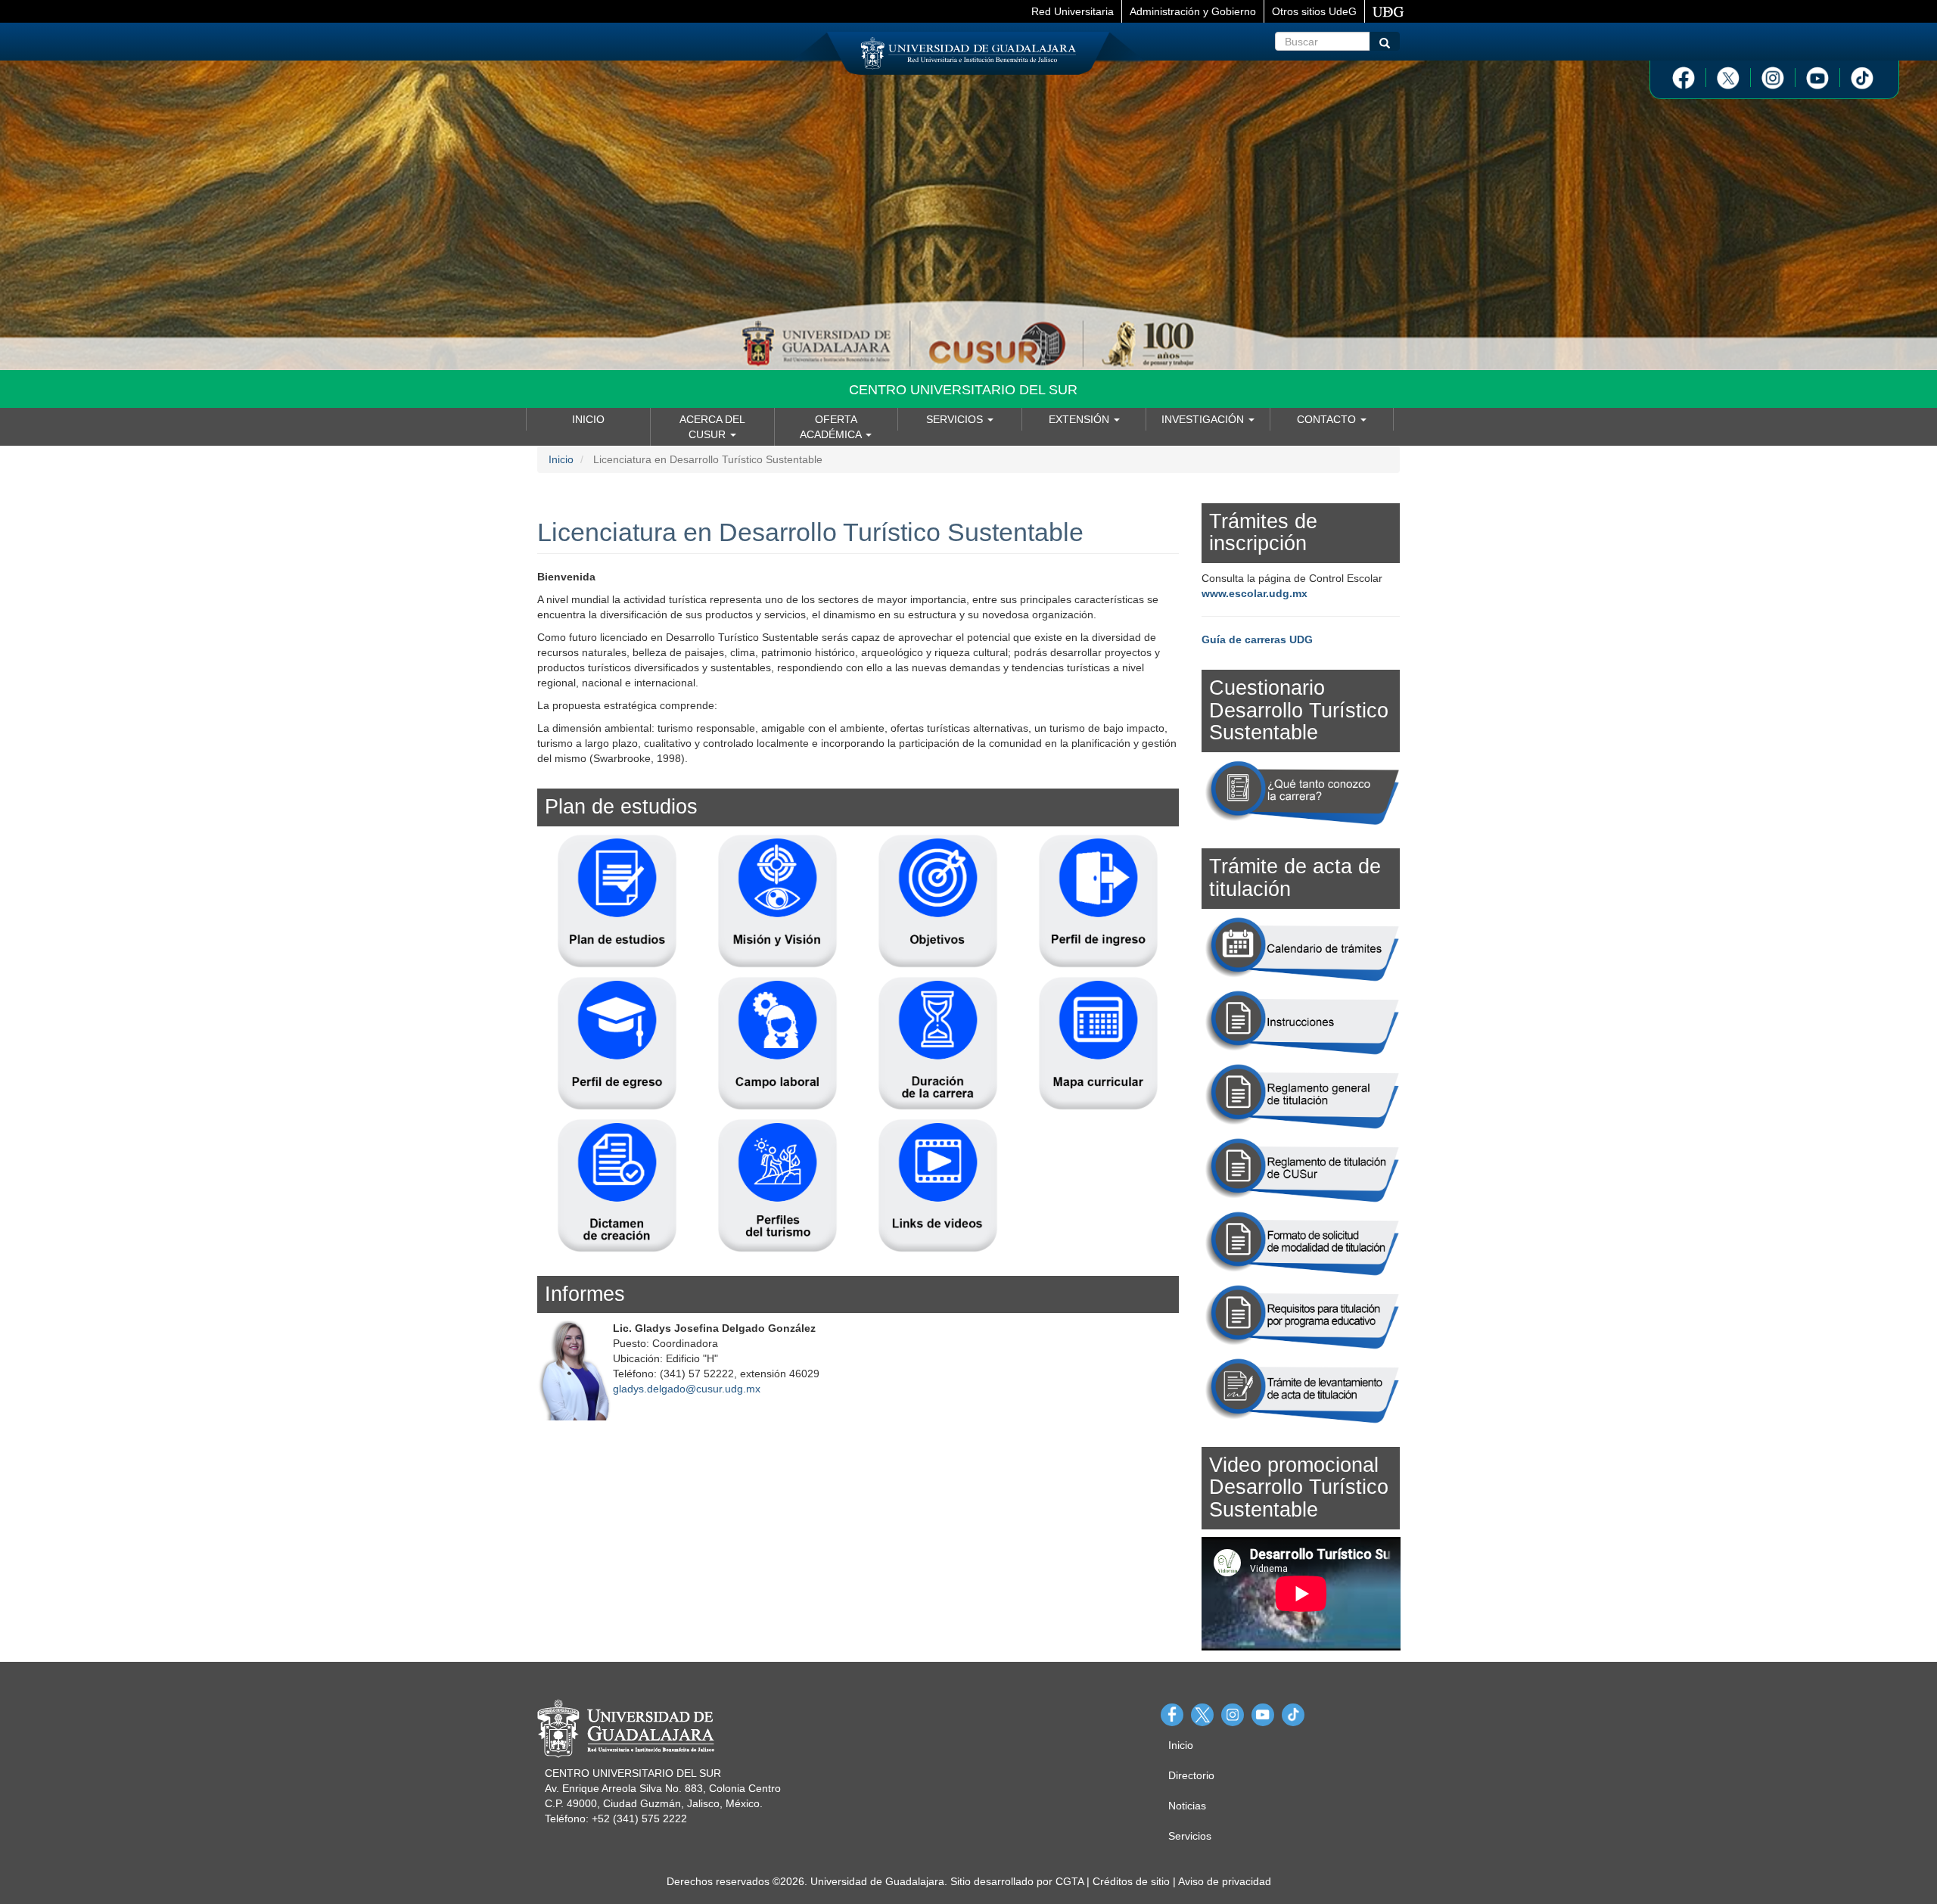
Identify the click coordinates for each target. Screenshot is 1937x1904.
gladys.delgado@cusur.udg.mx (687, 1389)
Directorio (1191, 1775)
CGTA (1070, 1881)
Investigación (1204, 419)
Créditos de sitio (1131, 1881)
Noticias (1187, 1806)
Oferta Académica (832, 427)
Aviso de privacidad (1225, 1881)
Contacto (1328, 419)
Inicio (588, 419)
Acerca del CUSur (712, 427)
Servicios (956, 419)
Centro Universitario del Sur (963, 390)
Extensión (1080, 419)
